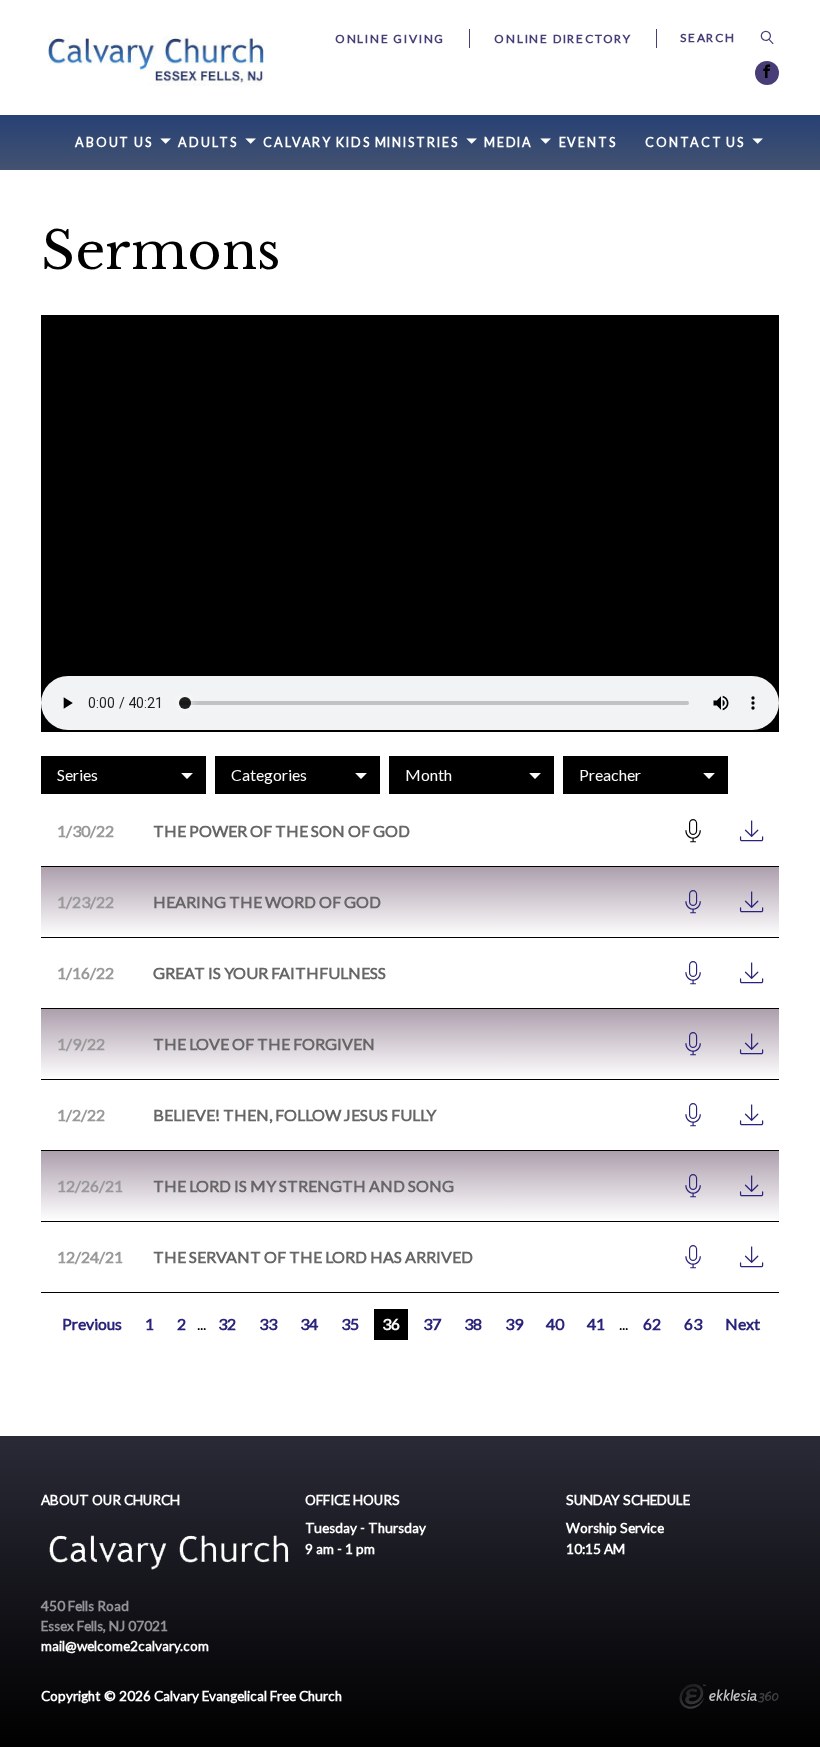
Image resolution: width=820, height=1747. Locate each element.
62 (652, 1323)
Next (742, 1323)
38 (473, 1323)
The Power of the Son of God (281, 830)
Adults (207, 142)
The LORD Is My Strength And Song (303, 1185)
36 (391, 1323)
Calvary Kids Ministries (361, 142)
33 (268, 1323)
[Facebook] (767, 73)
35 (350, 1323)
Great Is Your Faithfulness (269, 972)
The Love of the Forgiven (264, 1043)
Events (588, 142)
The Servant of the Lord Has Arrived (313, 1256)
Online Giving (390, 38)
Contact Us (695, 142)
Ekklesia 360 (729, 1699)
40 (555, 1323)
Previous (92, 1323)
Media (508, 142)
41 (596, 1323)
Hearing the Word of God (267, 901)
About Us (114, 142)
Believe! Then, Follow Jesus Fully (294, 1114)
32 (227, 1323)
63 (693, 1323)
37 (432, 1323)
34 (309, 1323)
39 (514, 1323)
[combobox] (123, 775)
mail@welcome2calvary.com (125, 1646)
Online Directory (563, 38)
